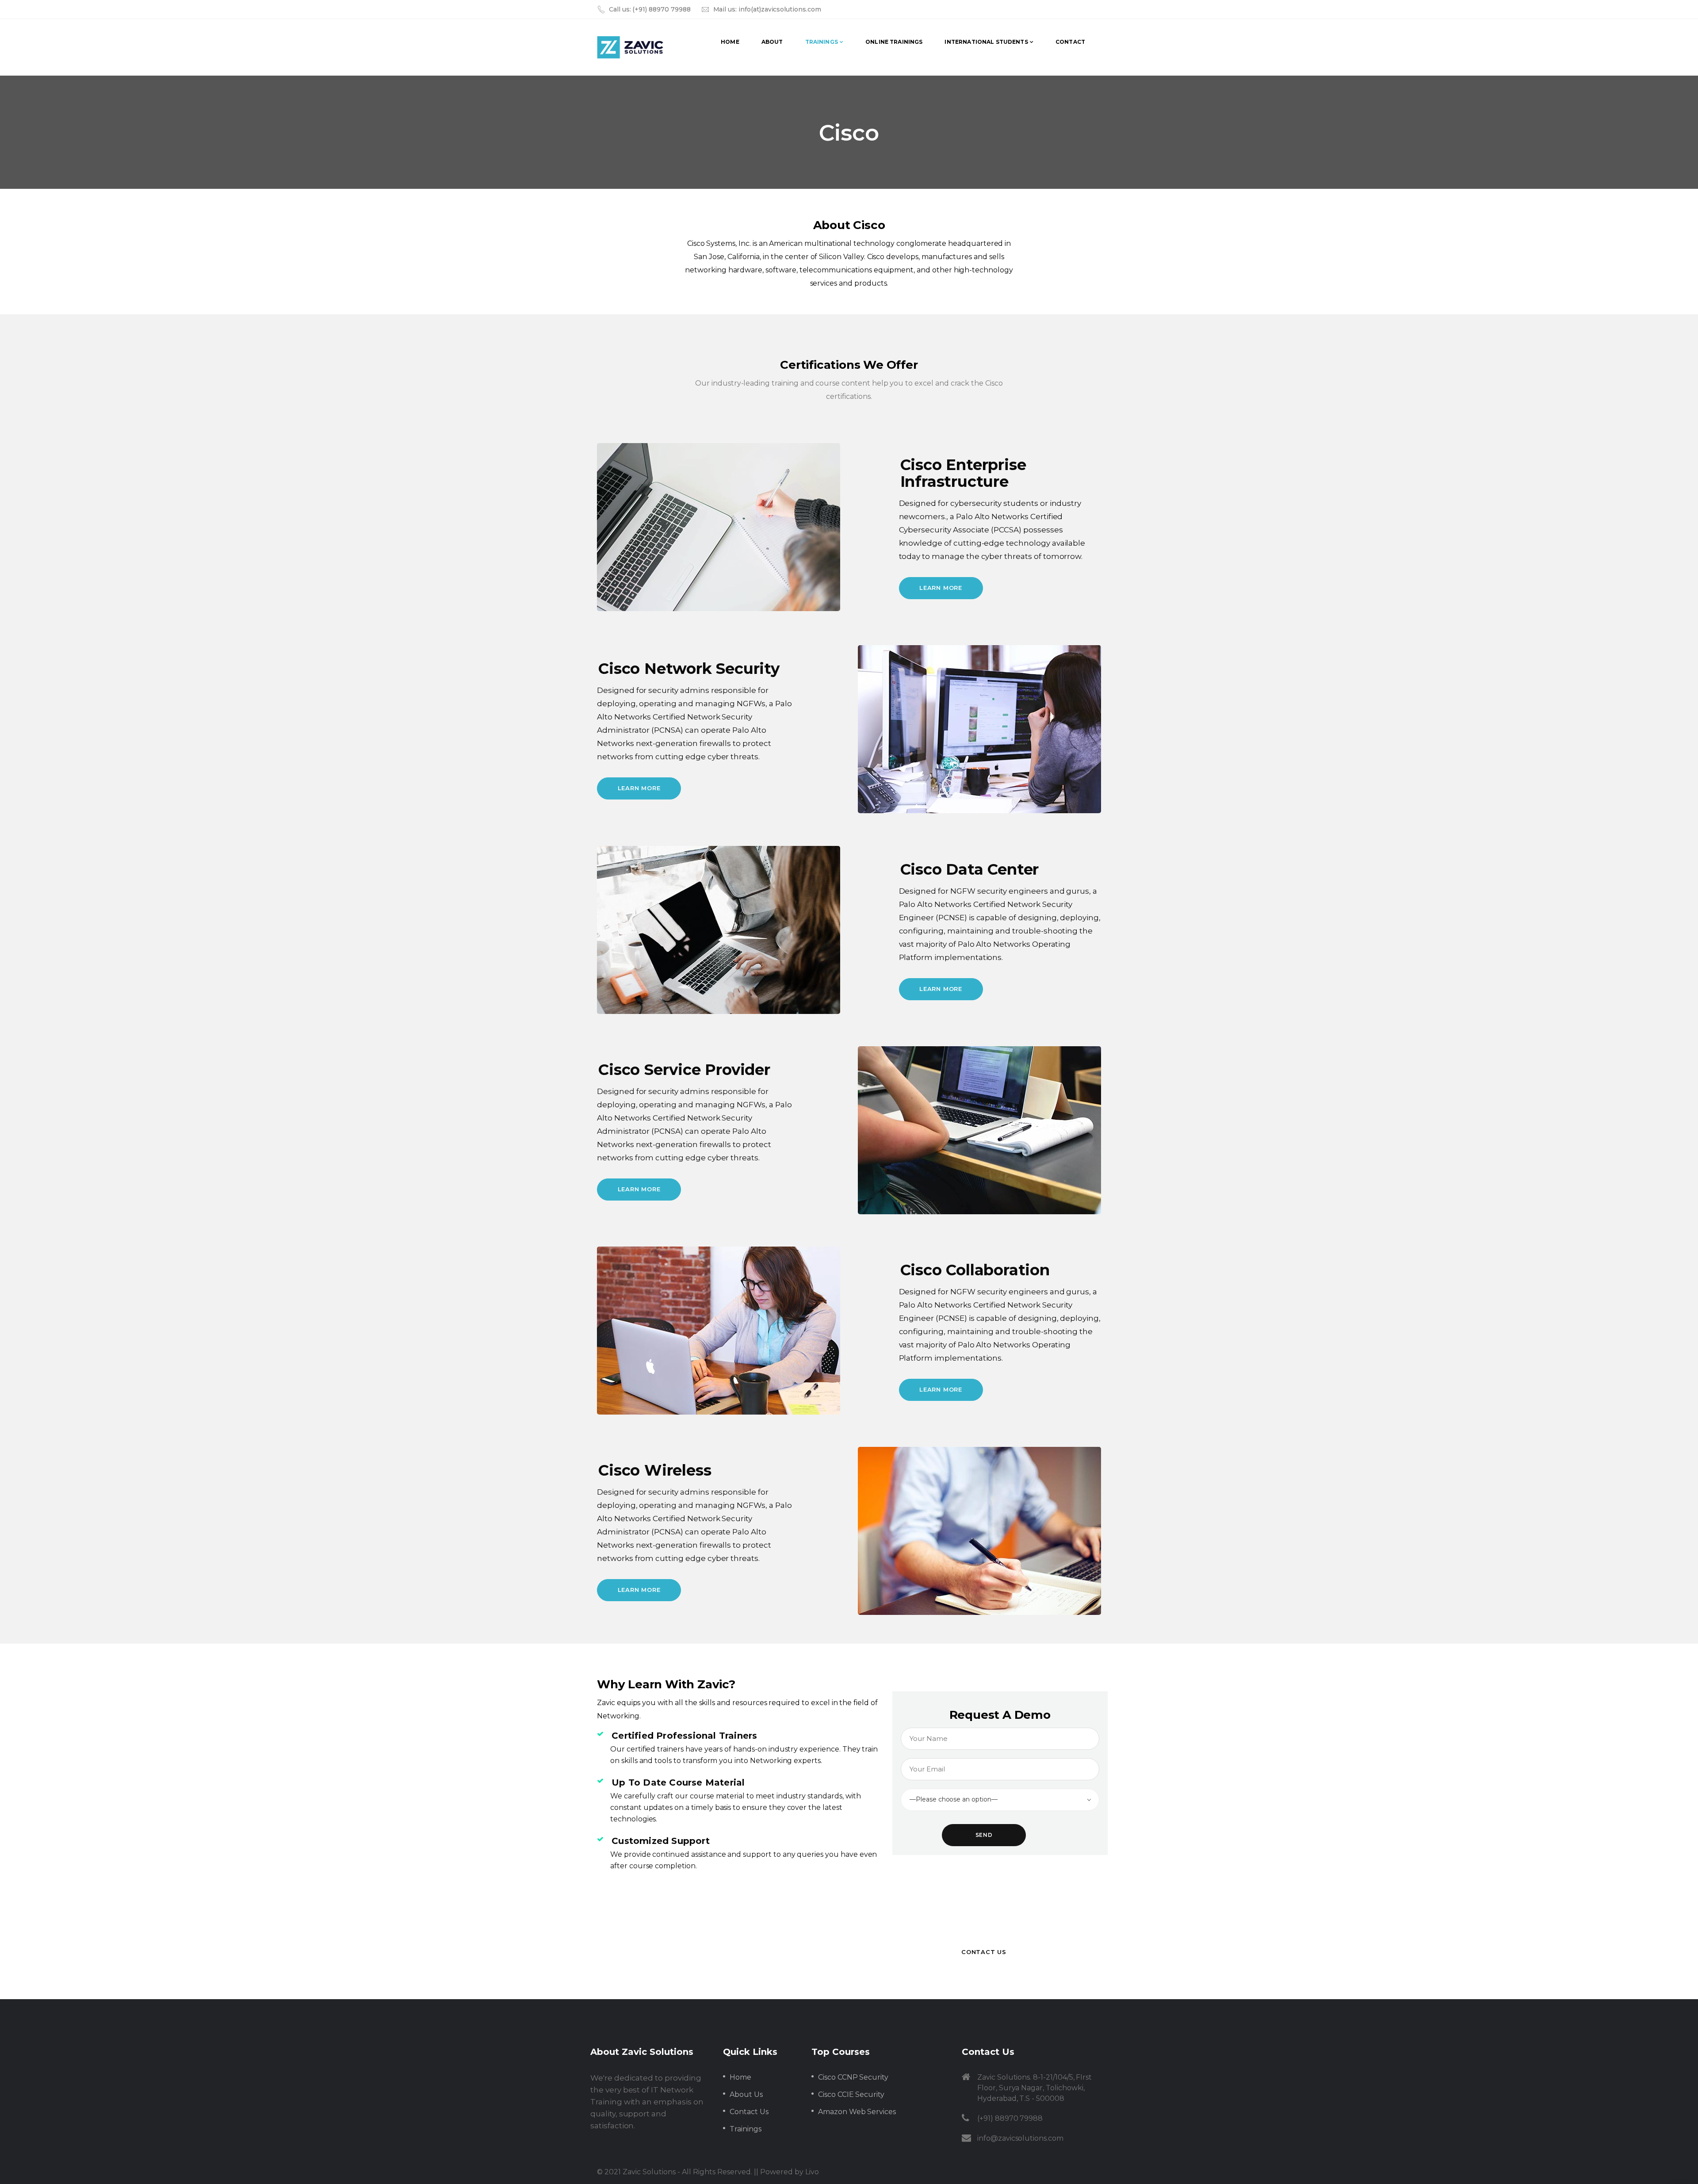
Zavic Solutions (649, 2172)
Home (740, 2077)
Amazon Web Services (857, 2112)
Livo (812, 2172)
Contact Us (749, 2112)
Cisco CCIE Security (851, 2094)
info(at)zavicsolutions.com (780, 9)
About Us (746, 2094)
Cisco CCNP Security (853, 2077)
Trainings (746, 2129)
